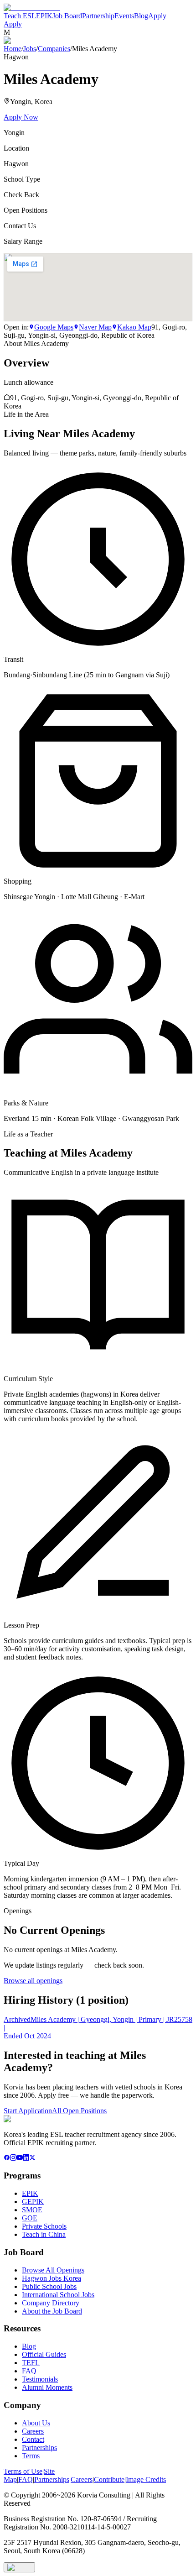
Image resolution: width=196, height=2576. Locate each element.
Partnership (98, 16)
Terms (31, 2456)
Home (13, 49)
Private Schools (44, 2226)
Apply (157, 16)
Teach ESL (20, 16)
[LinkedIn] (26, 2158)
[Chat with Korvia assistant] (19, 2567)
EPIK (44, 16)
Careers (33, 2431)
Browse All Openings (53, 2270)
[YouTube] (20, 2158)
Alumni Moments (47, 2387)
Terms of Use (23, 2471)
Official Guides (44, 2354)
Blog (141, 16)
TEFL (31, 2363)
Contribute (109, 2479)
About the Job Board (52, 2311)
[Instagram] (13, 2158)
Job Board (67, 16)
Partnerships (39, 2448)
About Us (36, 2423)
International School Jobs (58, 2295)
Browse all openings (33, 1981)
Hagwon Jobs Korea (52, 2278)
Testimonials (40, 2379)
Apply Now (21, 117)
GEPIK (33, 2202)
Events (124, 16)
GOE (30, 2218)
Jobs (30, 49)
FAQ (29, 2371)
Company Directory (51, 2303)
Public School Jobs (49, 2286)
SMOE (32, 2210)
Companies (54, 49)
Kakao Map (134, 327)
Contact (33, 2439)
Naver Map (95, 327)
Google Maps (54, 327)
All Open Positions (79, 2111)
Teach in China (44, 2234)
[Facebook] (7, 2158)
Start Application (28, 2111)
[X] (32, 2158)
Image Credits (146, 2479)
